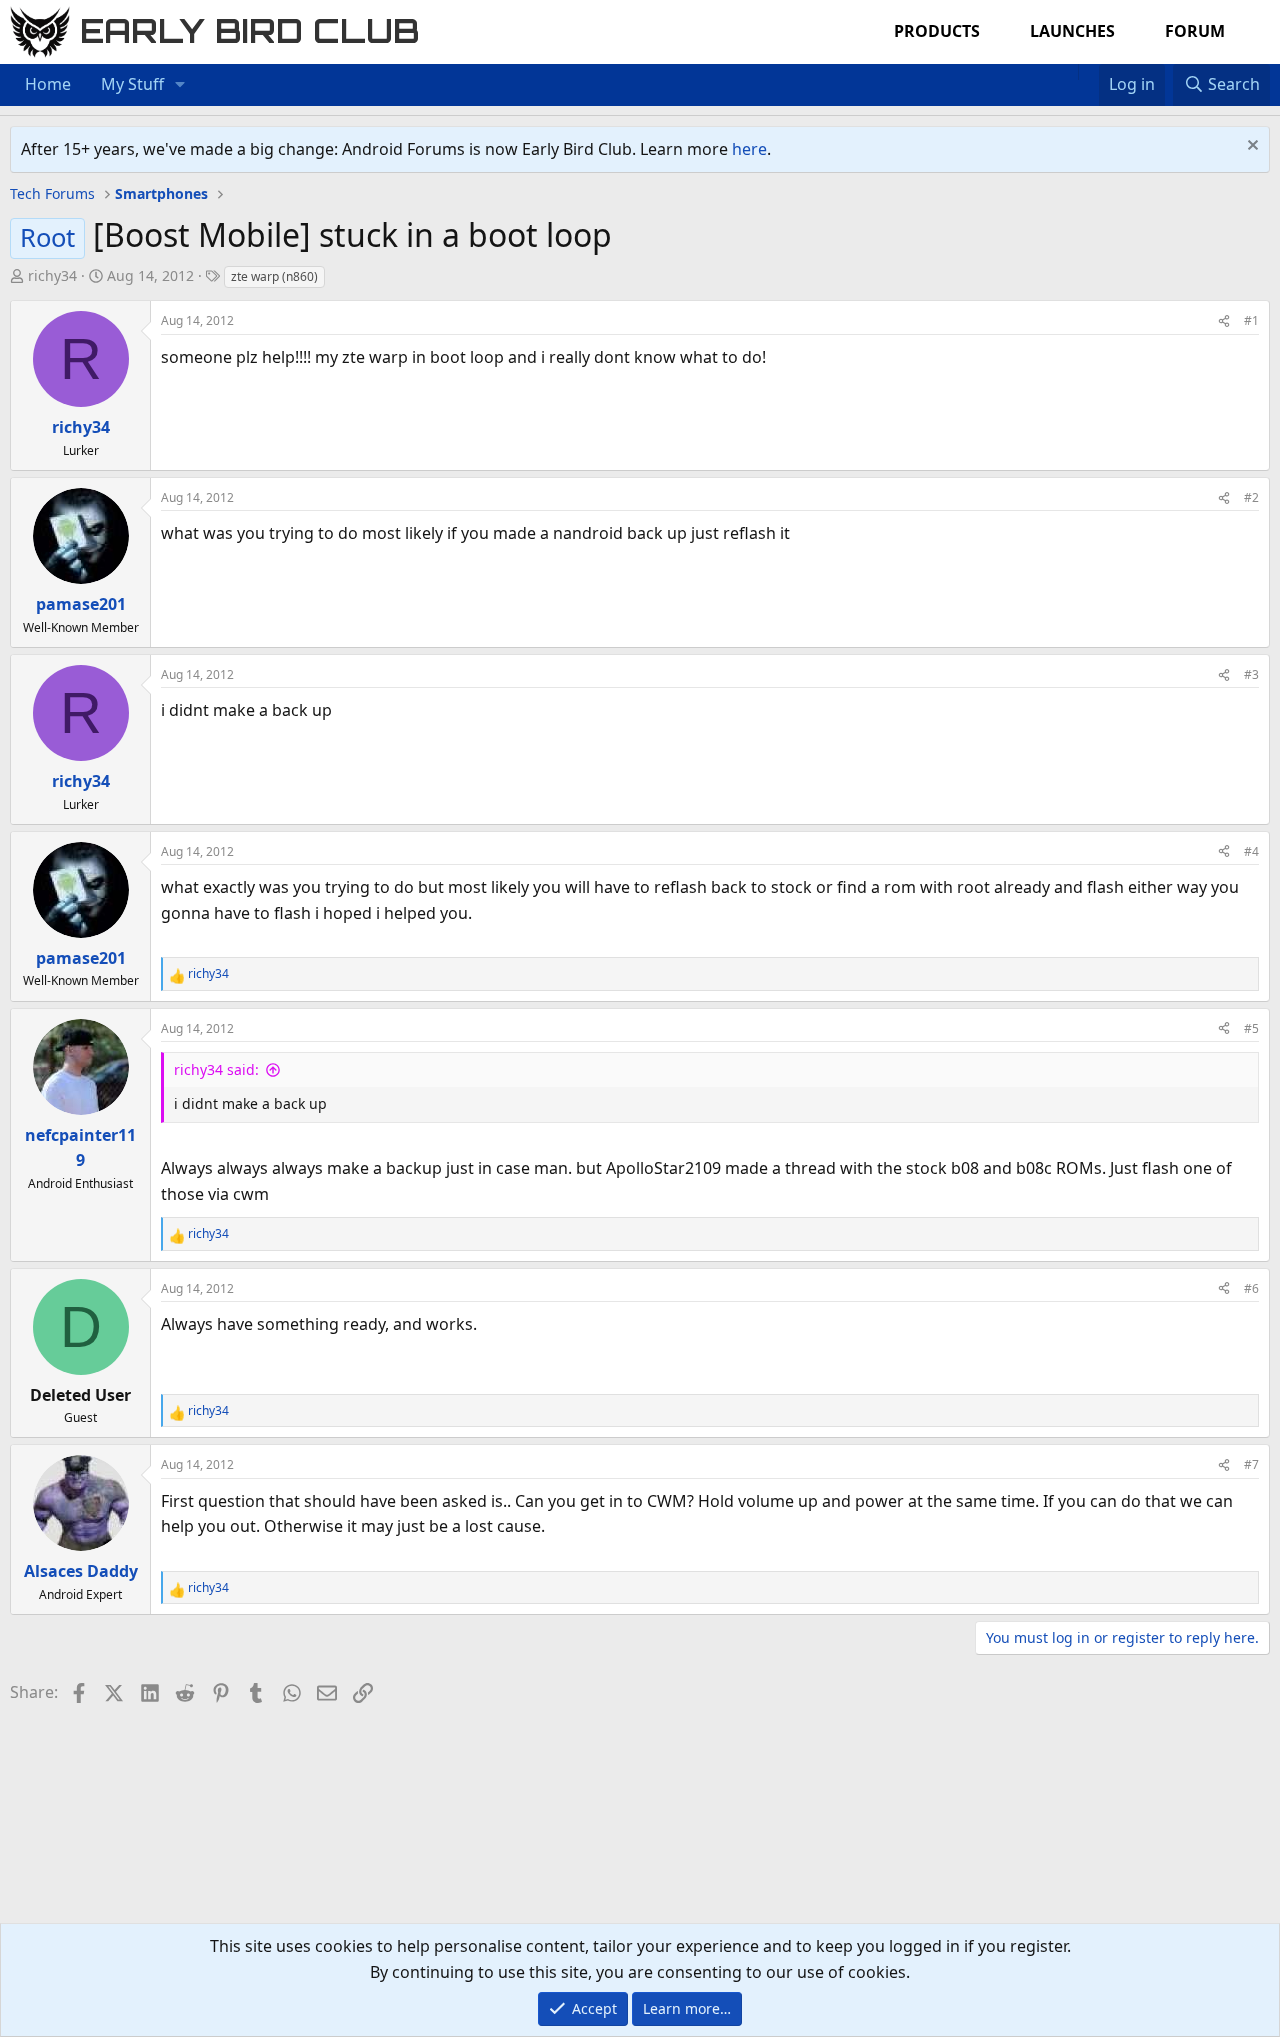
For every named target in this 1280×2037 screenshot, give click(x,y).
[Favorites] (1088, 72)
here (749, 149)
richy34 (52, 275)
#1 (1251, 320)
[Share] (1224, 320)
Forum (1195, 31)
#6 (1251, 1288)
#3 (1251, 674)
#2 (1251, 497)
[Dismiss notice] (1250, 147)
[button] (180, 85)
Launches (1072, 31)
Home (48, 84)
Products (937, 31)
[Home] (1068, 72)
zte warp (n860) (274, 276)
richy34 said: (216, 1069)
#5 (1251, 1028)
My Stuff (132, 84)
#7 (1251, 1464)
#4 (1251, 851)
